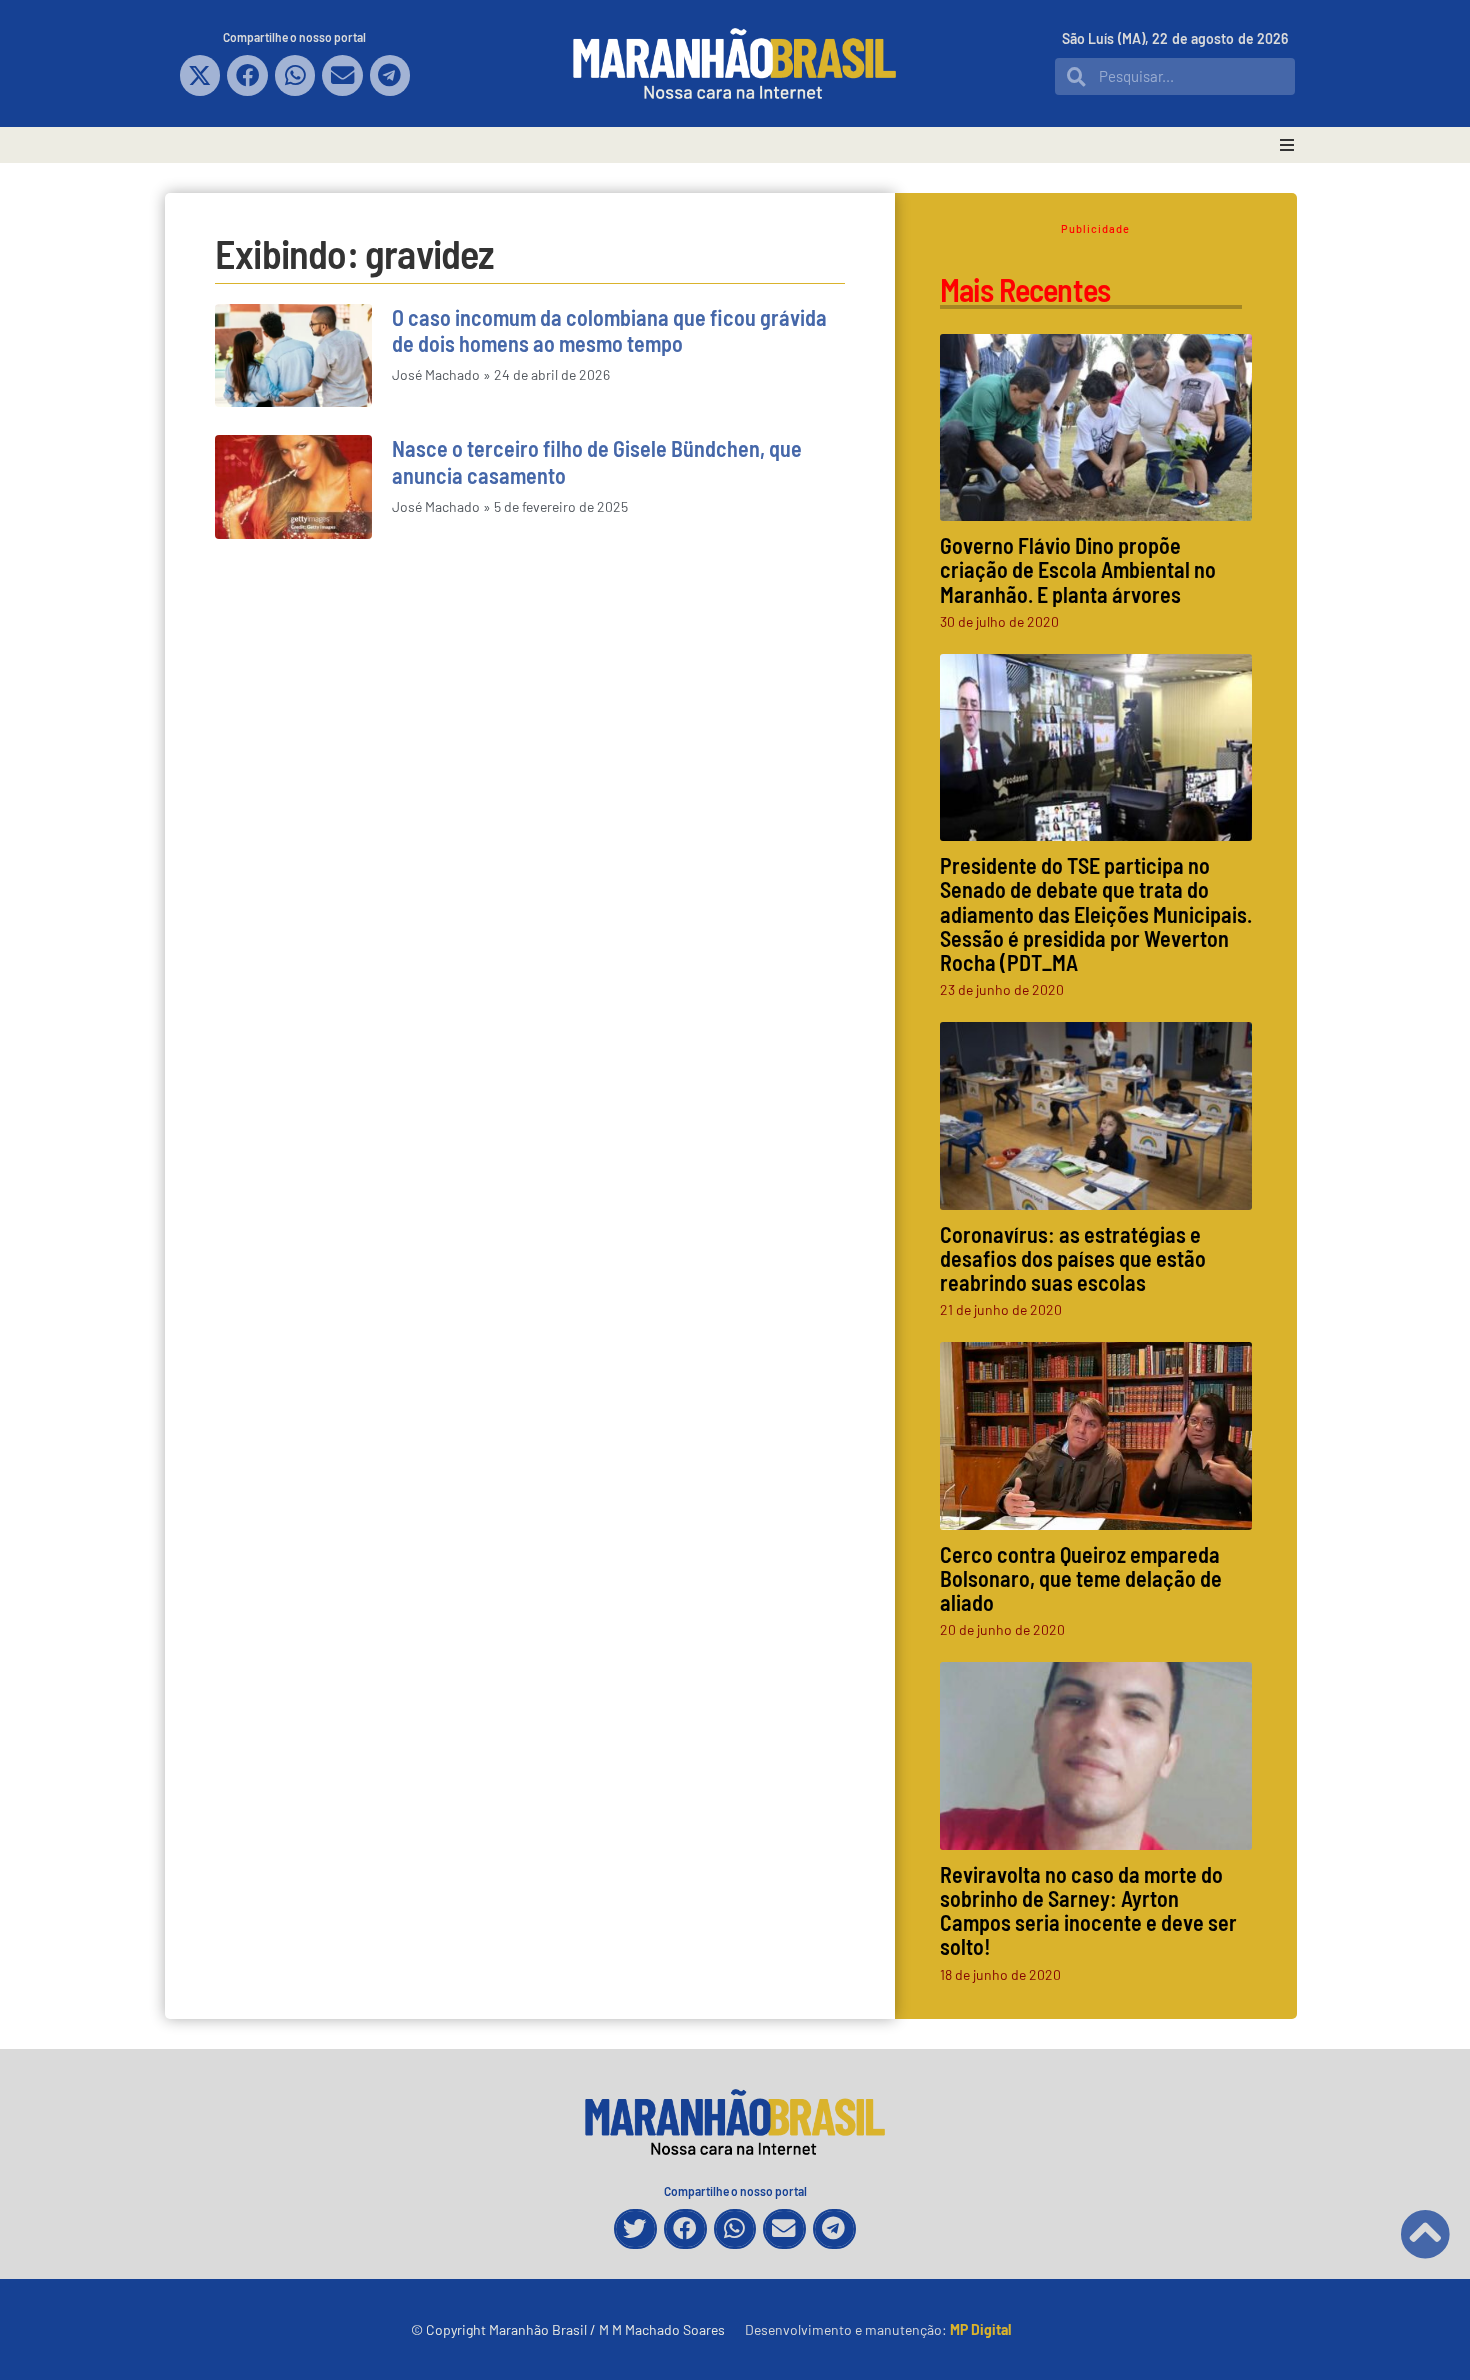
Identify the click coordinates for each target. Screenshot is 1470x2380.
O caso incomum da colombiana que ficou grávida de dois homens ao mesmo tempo (609, 330)
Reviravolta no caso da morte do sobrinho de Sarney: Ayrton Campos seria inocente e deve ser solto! (1088, 1910)
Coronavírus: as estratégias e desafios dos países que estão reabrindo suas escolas (1073, 1258)
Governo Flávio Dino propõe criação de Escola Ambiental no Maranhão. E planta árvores (1078, 569)
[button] (200, 75)
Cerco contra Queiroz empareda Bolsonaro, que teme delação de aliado (1081, 1578)
